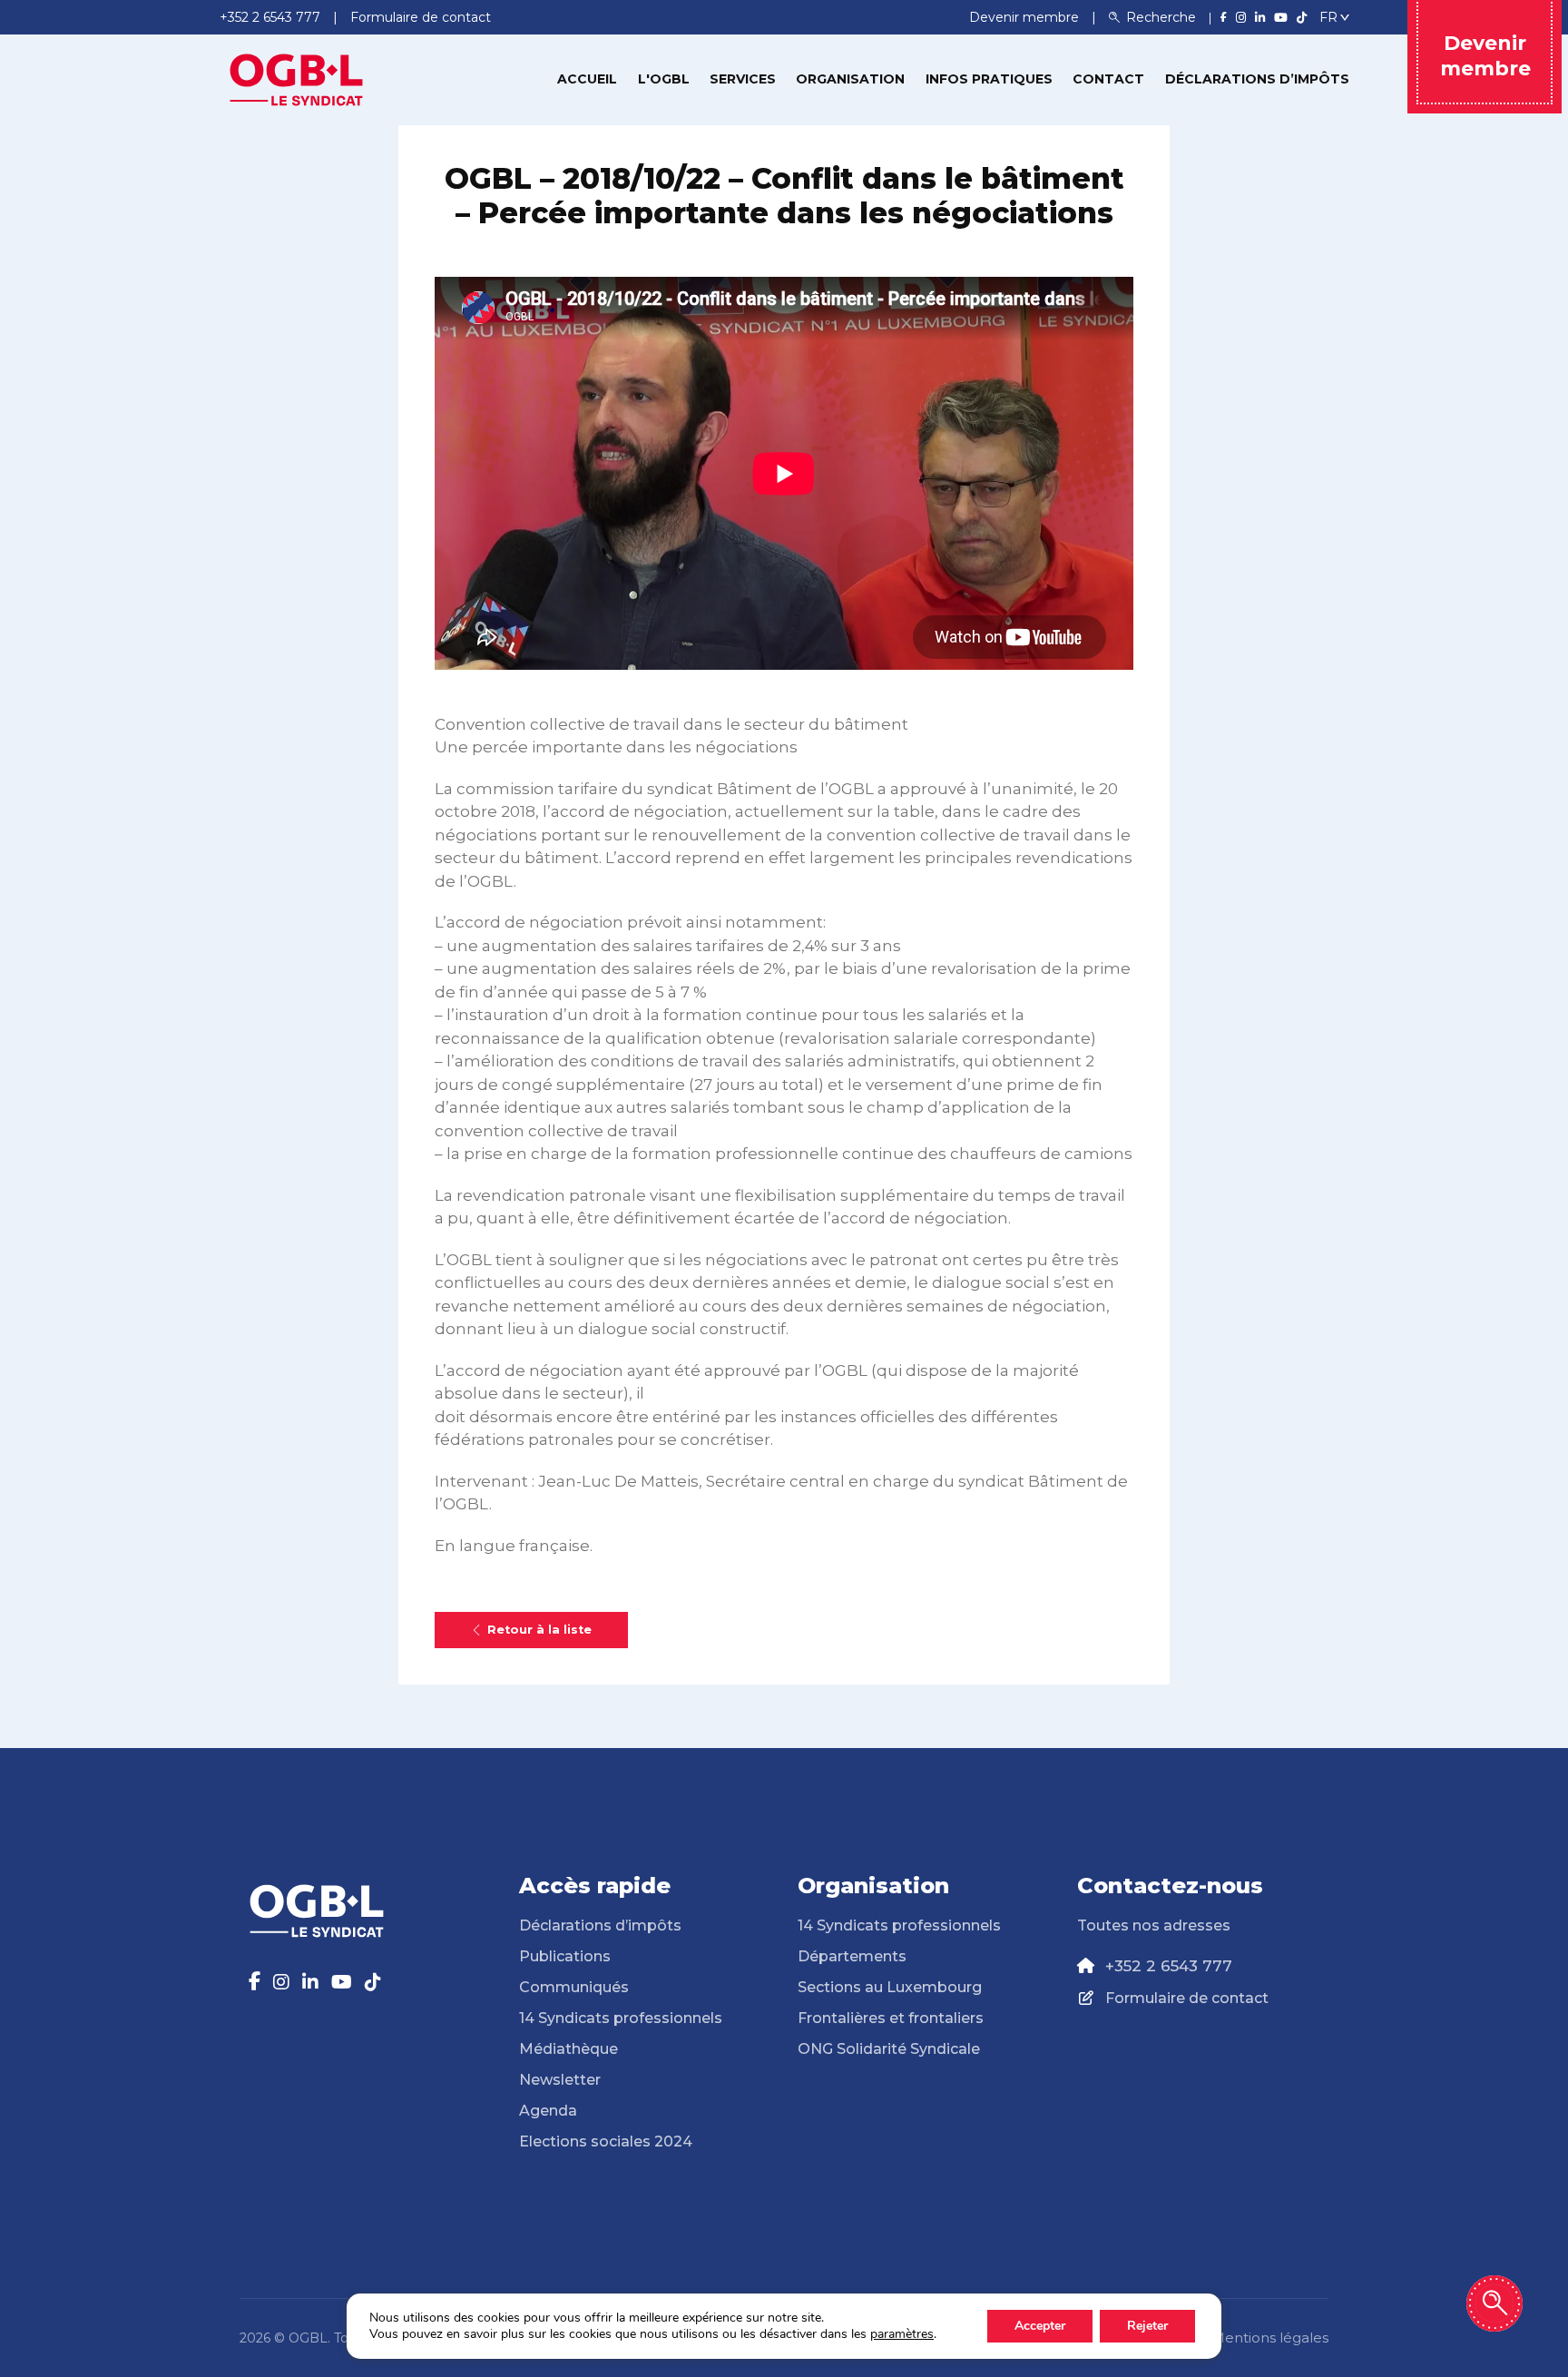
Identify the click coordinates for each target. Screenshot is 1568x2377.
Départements (852, 1956)
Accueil (587, 79)
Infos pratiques (989, 79)
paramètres (902, 2334)
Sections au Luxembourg (890, 1987)
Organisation (850, 79)
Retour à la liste (539, 1630)
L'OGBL (664, 79)
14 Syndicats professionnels (621, 2018)
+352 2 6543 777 (1169, 1966)
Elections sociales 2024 (606, 2141)
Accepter (1040, 2326)
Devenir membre (1026, 17)
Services (743, 79)
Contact (1108, 79)
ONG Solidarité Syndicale (889, 2049)
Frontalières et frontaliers (891, 2018)
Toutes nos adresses (1154, 1925)
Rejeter (1147, 2326)
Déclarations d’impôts (1257, 79)
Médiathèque (568, 2049)
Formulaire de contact (1187, 1998)
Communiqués (574, 1987)
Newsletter (560, 2080)
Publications (565, 1956)
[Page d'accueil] (297, 78)
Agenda (548, 2111)
